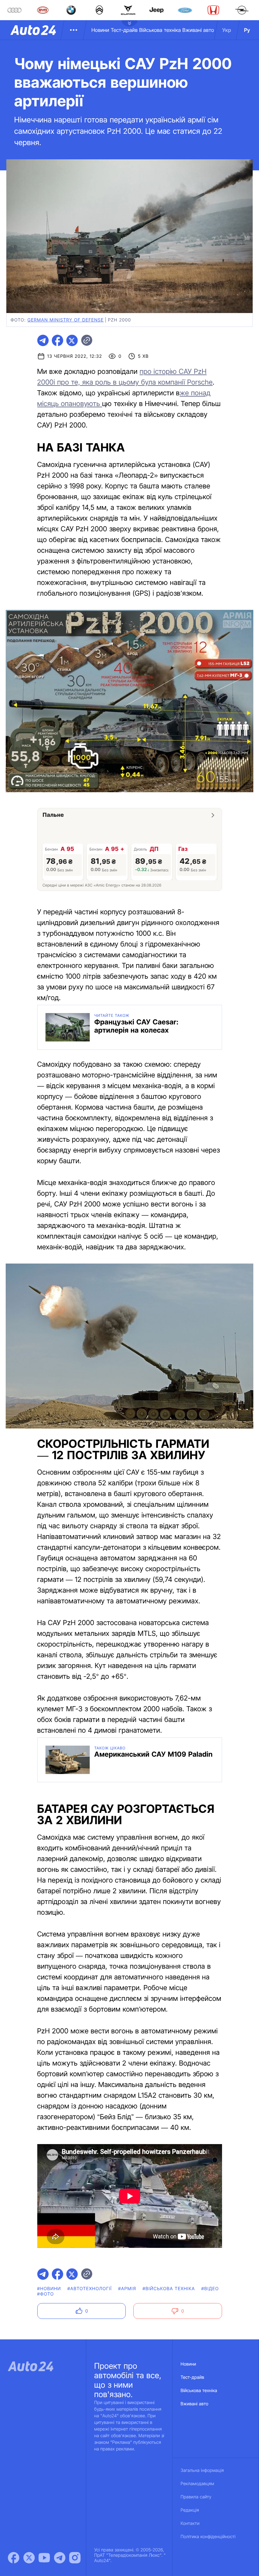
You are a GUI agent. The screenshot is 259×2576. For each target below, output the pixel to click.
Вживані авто (198, 30)
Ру (247, 30)
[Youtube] (44, 2558)
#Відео (210, 2289)
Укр (227, 30)
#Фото (46, 2294)
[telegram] (43, 340)
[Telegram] (60, 2558)
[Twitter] (29, 2558)
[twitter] (72, 340)
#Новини (49, 2289)
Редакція (190, 2510)
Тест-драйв (124, 30)
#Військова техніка (169, 2289)
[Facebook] (14, 2558)
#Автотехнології (90, 2289)
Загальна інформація (202, 2470)
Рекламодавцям (198, 2484)
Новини (100, 30)
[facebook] (57, 340)
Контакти (190, 2523)
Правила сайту (196, 2497)
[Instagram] (75, 2558)
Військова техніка (160, 30)
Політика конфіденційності (208, 2537)
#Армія (127, 2289)
